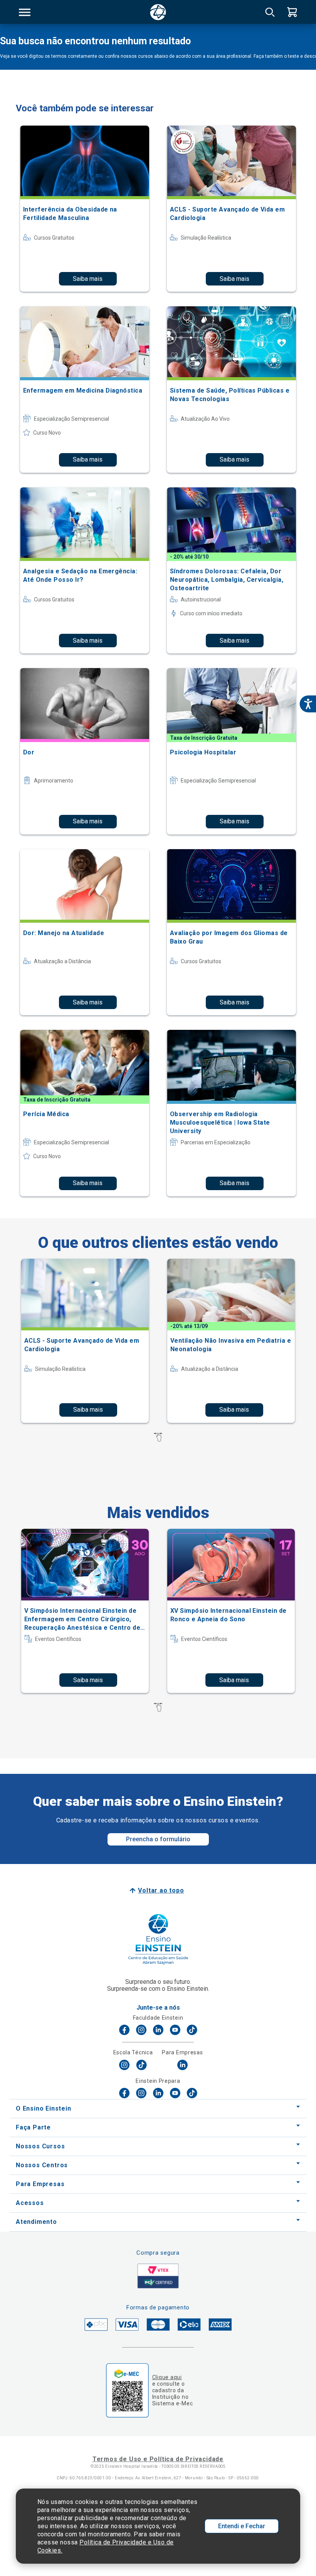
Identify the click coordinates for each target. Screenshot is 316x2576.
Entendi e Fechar (242, 2526)
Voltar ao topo (161, 1890)
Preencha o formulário (158, 1839)
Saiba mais (88, 279)
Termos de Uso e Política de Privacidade (158, 2459)
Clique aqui (167, 2377)
